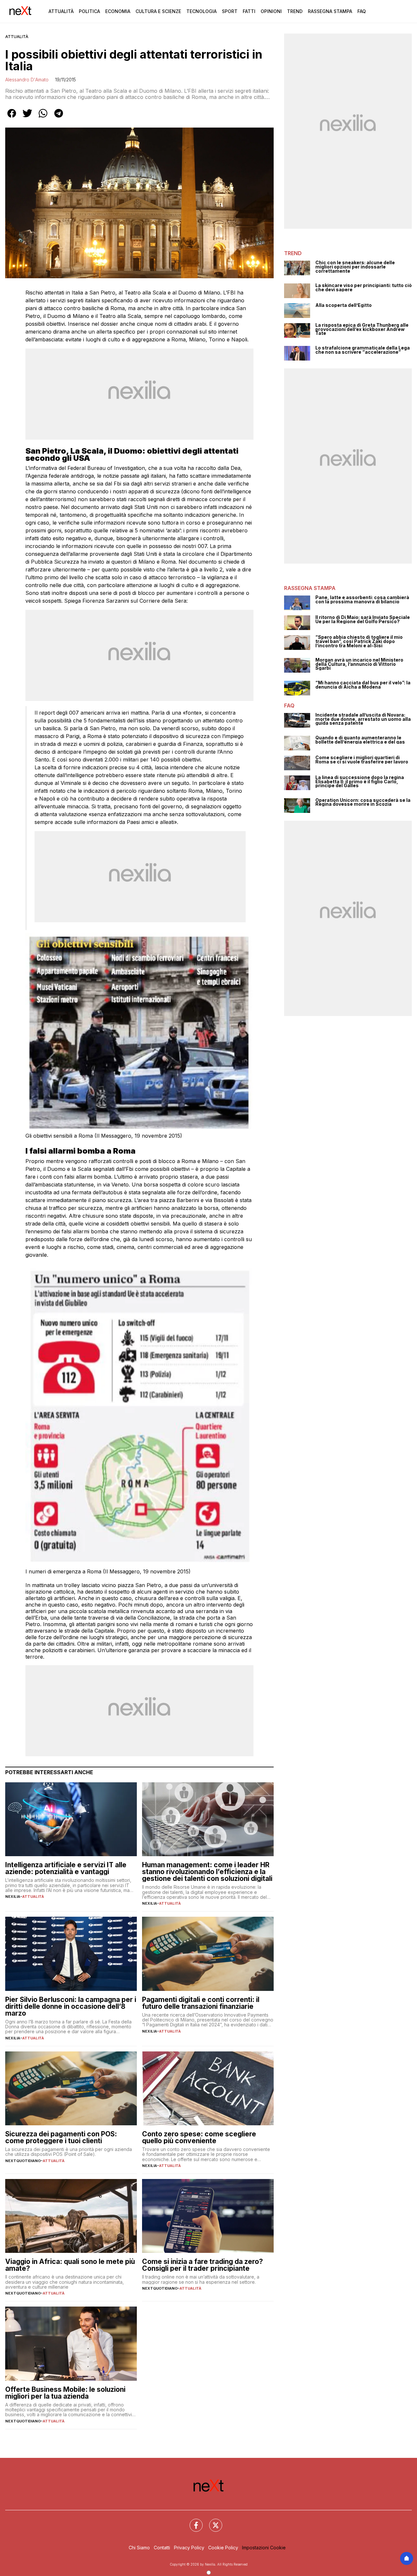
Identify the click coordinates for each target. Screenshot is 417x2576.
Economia (118, 11)
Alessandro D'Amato (27, 80)
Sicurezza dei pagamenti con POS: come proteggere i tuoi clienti (61, 2137)
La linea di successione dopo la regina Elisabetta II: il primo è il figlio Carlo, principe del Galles (360, 782)
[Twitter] (212, 2521)
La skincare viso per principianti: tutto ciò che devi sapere (364, 288)
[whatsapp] (43, 118)
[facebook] (12, 118)
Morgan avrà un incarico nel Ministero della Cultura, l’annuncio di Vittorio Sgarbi (359, 664)
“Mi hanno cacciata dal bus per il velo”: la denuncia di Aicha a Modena (363, 685)
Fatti (249, 11)
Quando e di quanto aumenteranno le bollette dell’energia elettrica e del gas (360, 740)
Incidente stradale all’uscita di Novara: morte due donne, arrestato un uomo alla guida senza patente (363, 719)
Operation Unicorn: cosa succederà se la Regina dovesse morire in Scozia (363, 802)
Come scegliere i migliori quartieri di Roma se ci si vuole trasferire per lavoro (362, 760)
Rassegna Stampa (330, 11)
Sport (230, 11)
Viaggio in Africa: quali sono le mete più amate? (70, 2265)
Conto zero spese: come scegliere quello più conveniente (199, 2137)
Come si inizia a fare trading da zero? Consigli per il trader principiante (202, 2265)
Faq (362, 11)
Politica (89, 11)
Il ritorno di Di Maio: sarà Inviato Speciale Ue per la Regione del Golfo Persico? (363, 619)
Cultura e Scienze (158, 11)
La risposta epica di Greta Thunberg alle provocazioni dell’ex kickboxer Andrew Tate (362, 329)
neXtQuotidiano (23, 2161)
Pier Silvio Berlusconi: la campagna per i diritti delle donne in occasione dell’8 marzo (71, 2006)
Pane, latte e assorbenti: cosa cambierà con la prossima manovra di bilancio (362, 600)
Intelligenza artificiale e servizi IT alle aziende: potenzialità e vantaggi (66, 1868)
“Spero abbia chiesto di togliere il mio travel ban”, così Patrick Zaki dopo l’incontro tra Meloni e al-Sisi (359, 641)
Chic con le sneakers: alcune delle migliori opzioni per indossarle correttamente (355, 267)
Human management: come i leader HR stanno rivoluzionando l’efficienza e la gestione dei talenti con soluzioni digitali (207, 1872)
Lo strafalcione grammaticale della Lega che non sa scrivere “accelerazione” (363, 350)
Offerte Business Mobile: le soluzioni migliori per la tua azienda (65, 2393)
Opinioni (271, 11)
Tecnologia (201, 11)
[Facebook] (192, 2521)
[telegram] (59, 118)
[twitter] (27, 118)
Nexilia (13, 1897)
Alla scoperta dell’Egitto (344, 305)
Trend (295, 11)
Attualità (61, 11)
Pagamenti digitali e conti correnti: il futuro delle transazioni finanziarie (201, 2003)
